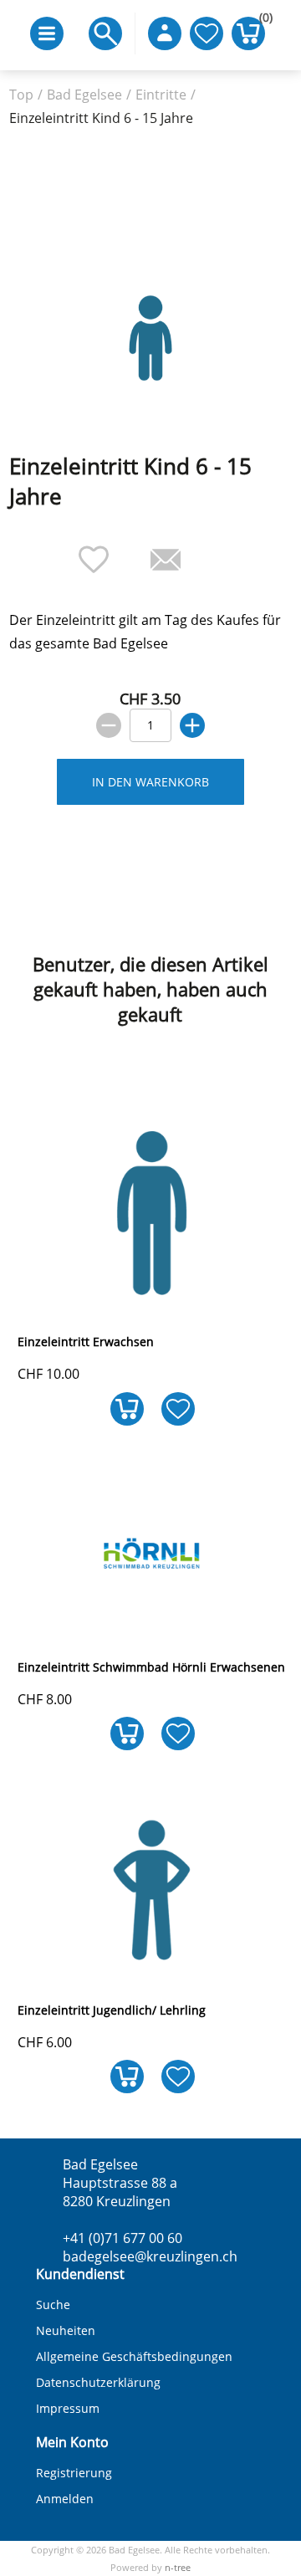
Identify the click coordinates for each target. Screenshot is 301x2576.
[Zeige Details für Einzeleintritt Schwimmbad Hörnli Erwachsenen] (152, 1632)
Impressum (68, 2408)
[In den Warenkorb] (127, 1408)
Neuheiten (66, 2330)
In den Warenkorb (150, 782)
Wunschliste (207, 33)
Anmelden (65, 2499)
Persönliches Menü (165, 33)
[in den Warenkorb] (127, 1734)
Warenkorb (262, 21)
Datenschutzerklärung (98, 2382)
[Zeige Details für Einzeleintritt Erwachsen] (152, 1307)
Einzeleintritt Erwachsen (86, 1342)
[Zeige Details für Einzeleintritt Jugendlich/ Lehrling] (152, 1975)
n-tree (178, 2567)
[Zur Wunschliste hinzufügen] (178, 1408)
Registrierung (74, 2473)
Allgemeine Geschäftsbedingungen (134, 2356)
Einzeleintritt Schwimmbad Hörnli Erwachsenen (151, 1667)
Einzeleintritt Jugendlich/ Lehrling (112, 2010)
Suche (53, 2305)
